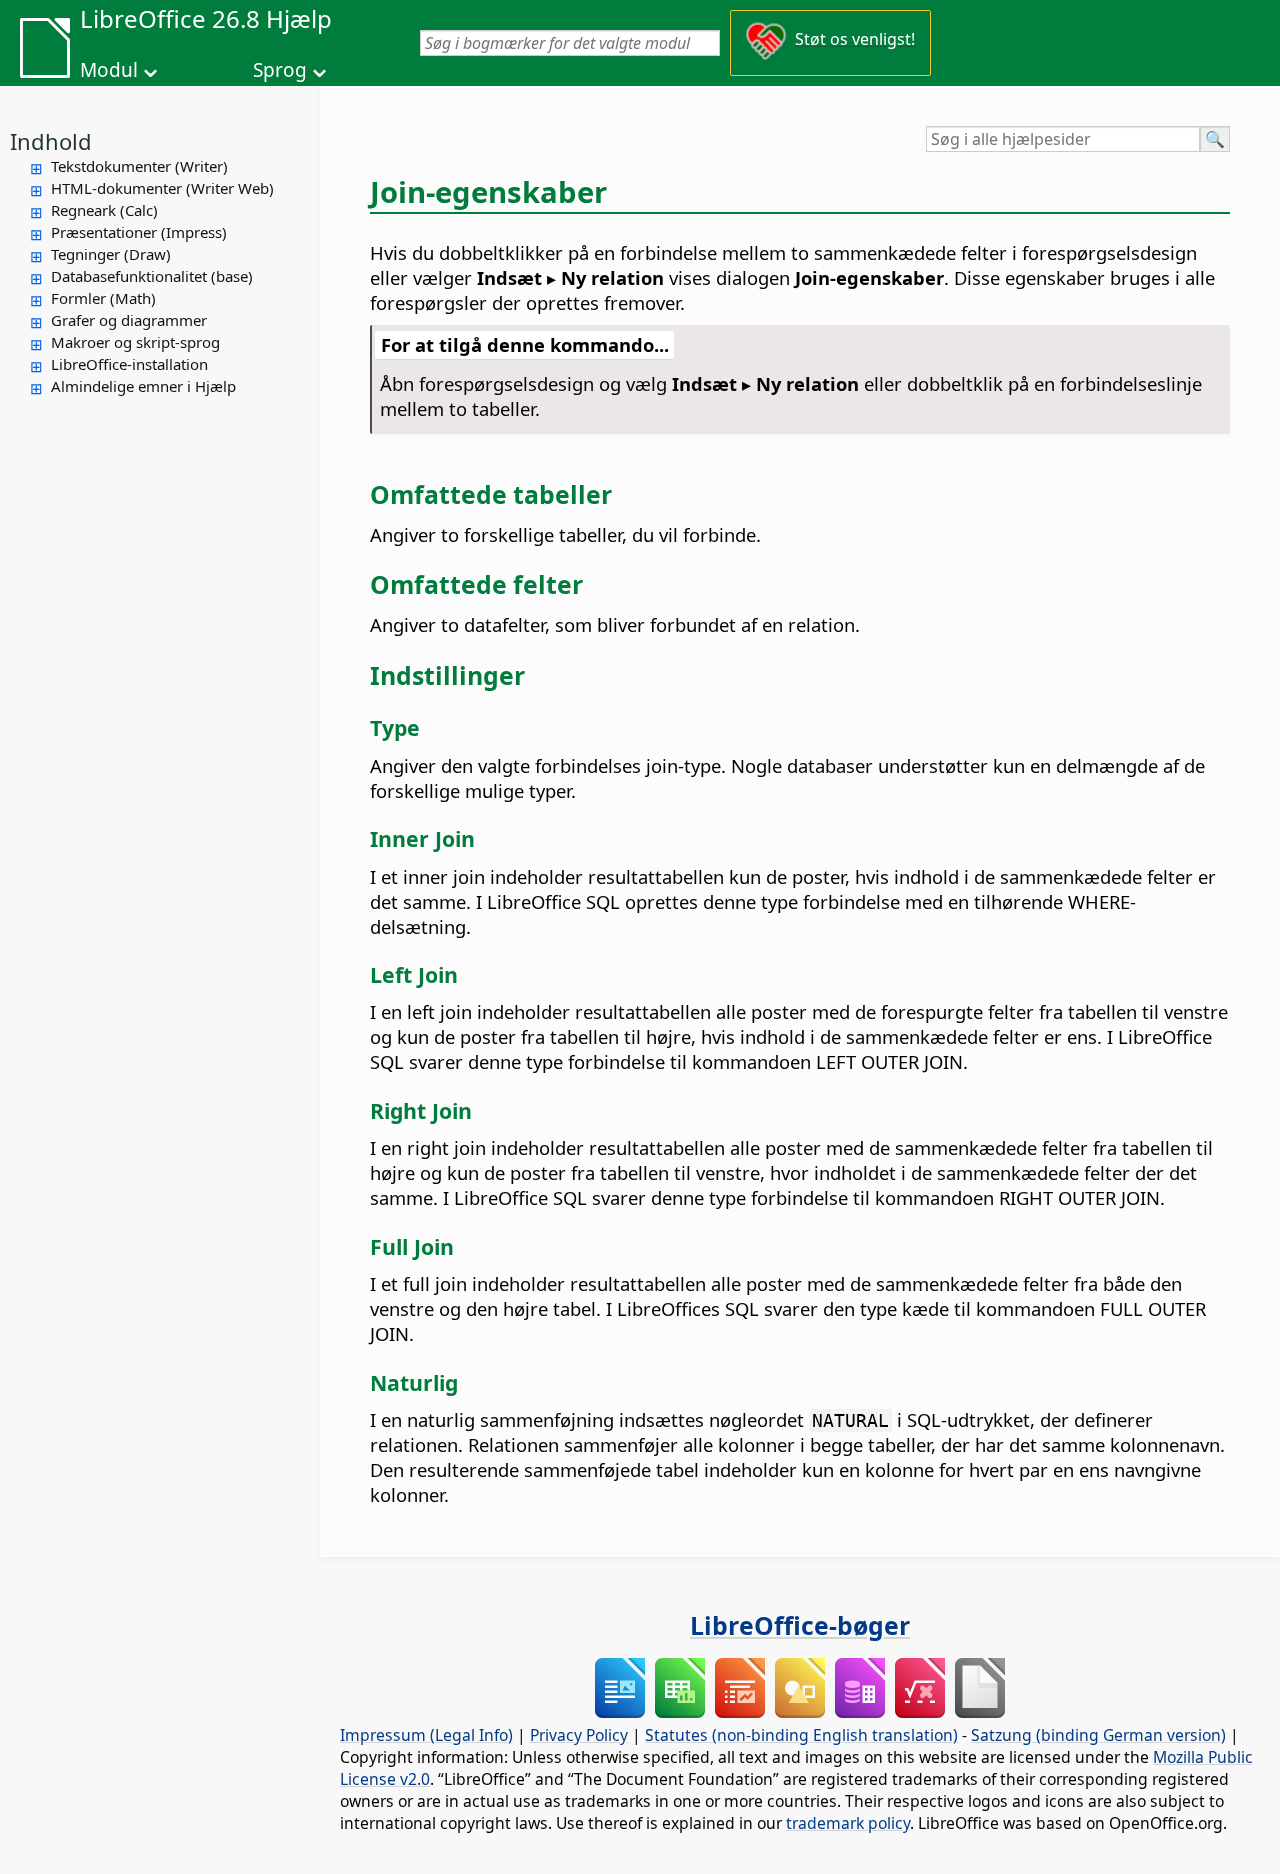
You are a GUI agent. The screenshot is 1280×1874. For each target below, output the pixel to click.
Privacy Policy (579, 1735)
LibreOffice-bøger (800, 1625)
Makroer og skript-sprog (135, 342)
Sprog (280, 70)
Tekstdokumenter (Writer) (139, 166)
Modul (109, 70)
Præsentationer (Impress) (139, 232)
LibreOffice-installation (129, 364)
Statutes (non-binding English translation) (801, 1735)
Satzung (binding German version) (1098, 1735)
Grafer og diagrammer (129, 320)
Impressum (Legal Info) (426, 1735)
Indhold (51, 141)
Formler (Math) (103, 298)
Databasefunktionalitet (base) (152, 276)
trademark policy (848, 1823)
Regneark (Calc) (104, 210)
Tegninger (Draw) (111, 254)
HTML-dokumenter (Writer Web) (162, 188)
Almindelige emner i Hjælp (143, 386)
